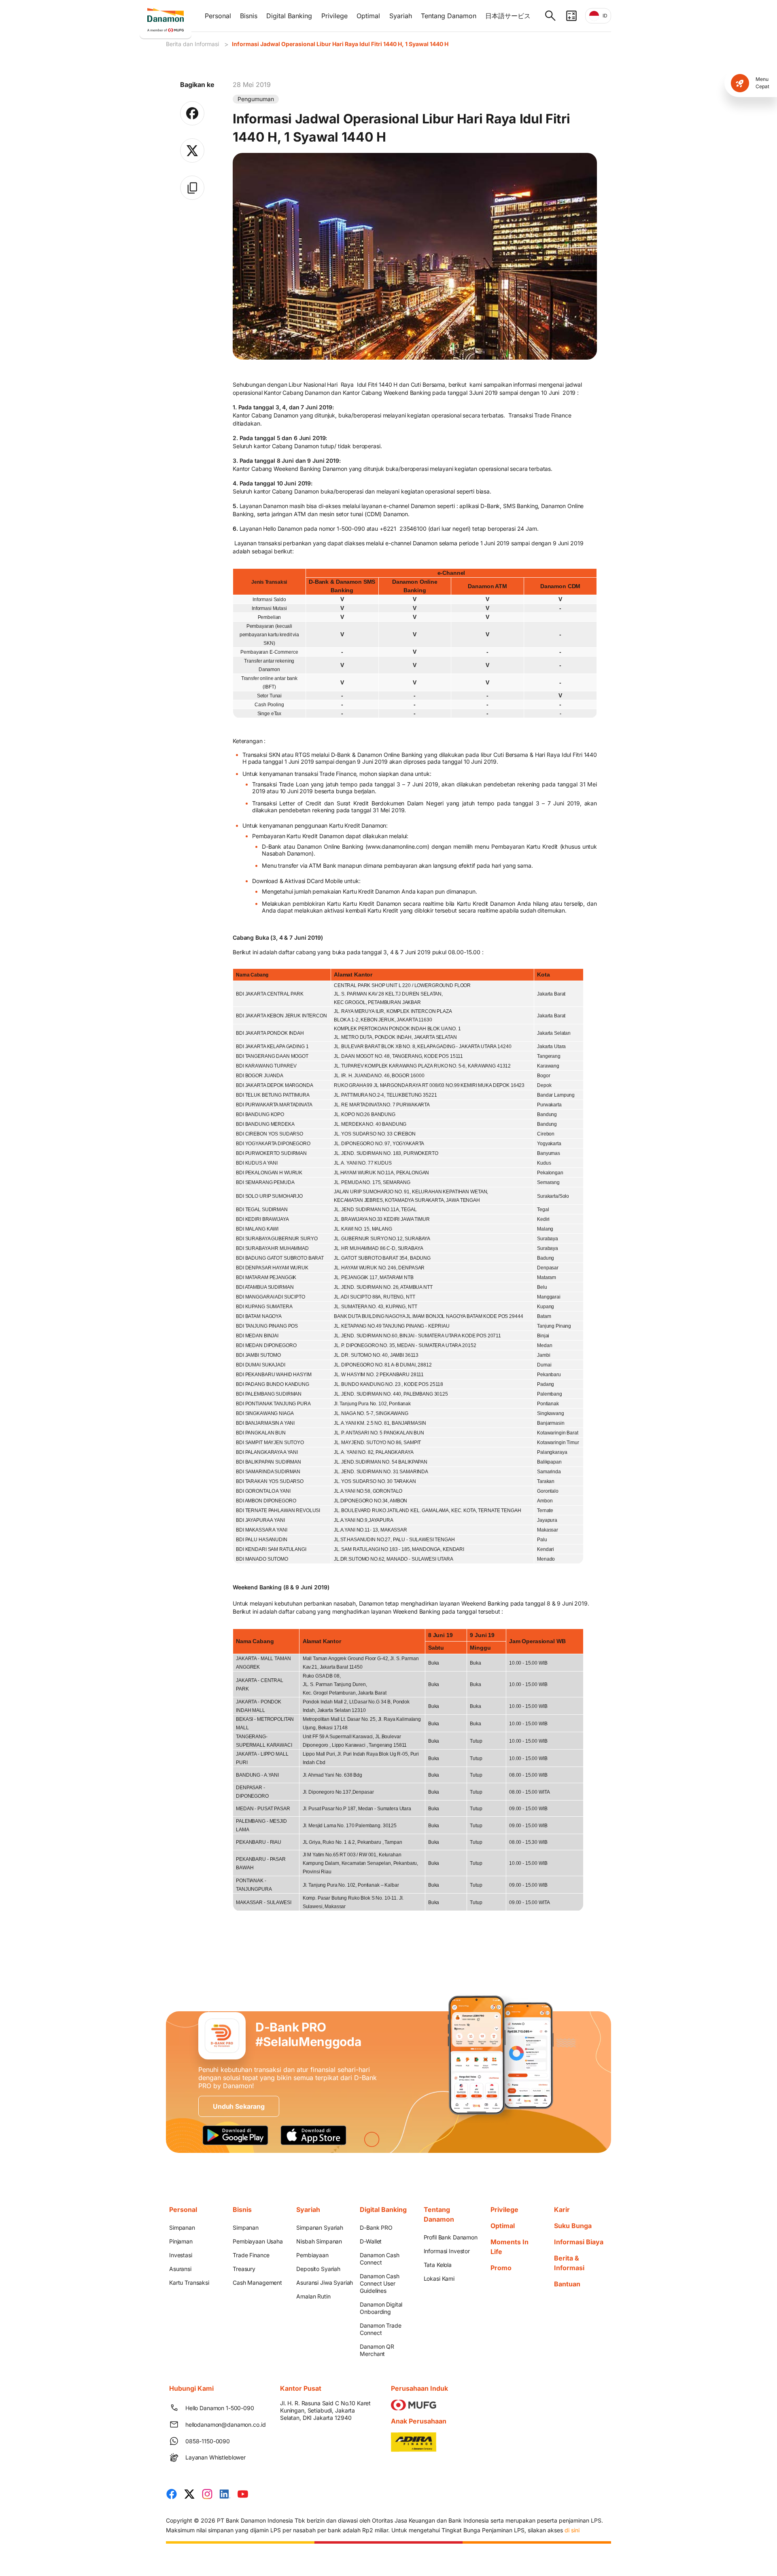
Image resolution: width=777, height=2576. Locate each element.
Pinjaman (181, 2241)
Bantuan (567, 2284)
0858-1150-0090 (208, 2441)
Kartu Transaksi (189, 2283)
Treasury (244, 2269)
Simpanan (182, 2228)
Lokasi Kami (439, 2278)
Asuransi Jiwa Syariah (325, 2283)
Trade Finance (251, 2255)
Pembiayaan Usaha (258, 2241)
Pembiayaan (312, 2255)
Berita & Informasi (569, 2263)
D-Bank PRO (376, 2228)
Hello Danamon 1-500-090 (220, 2408)
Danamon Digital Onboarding (381, 2308)
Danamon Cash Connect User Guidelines (379, 2283)
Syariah (401, 16)
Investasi (181, 2255)
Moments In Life (510, 2247)
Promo (501, 2268)
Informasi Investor (447, 2251)
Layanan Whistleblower (215, 2457)
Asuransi (180, 2269)
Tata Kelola (438, 2265)
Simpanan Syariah (320, 2228)
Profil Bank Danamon (451, 2237)
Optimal (368, 16)
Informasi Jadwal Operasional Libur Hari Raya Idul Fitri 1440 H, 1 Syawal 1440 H (340, 44)
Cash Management (257, 2283)
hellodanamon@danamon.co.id (223, 2425)
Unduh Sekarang (239, 2106)
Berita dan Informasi (192, 44)
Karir (562, 2210)
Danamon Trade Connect (380, 2329)
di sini (572, 2530)
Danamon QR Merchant (377, 2350)
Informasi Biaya (579, 2242)
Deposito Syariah (318, 2269)
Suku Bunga (573, 2226)
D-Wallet (371, 2241)
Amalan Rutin (313, 2296)
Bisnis (249, 16)
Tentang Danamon (449, 16)
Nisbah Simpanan (319, 2241)
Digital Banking (289, 16)
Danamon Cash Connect (379, 2259)
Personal (218, 16)
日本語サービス (508, 16)
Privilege (334, 16)
